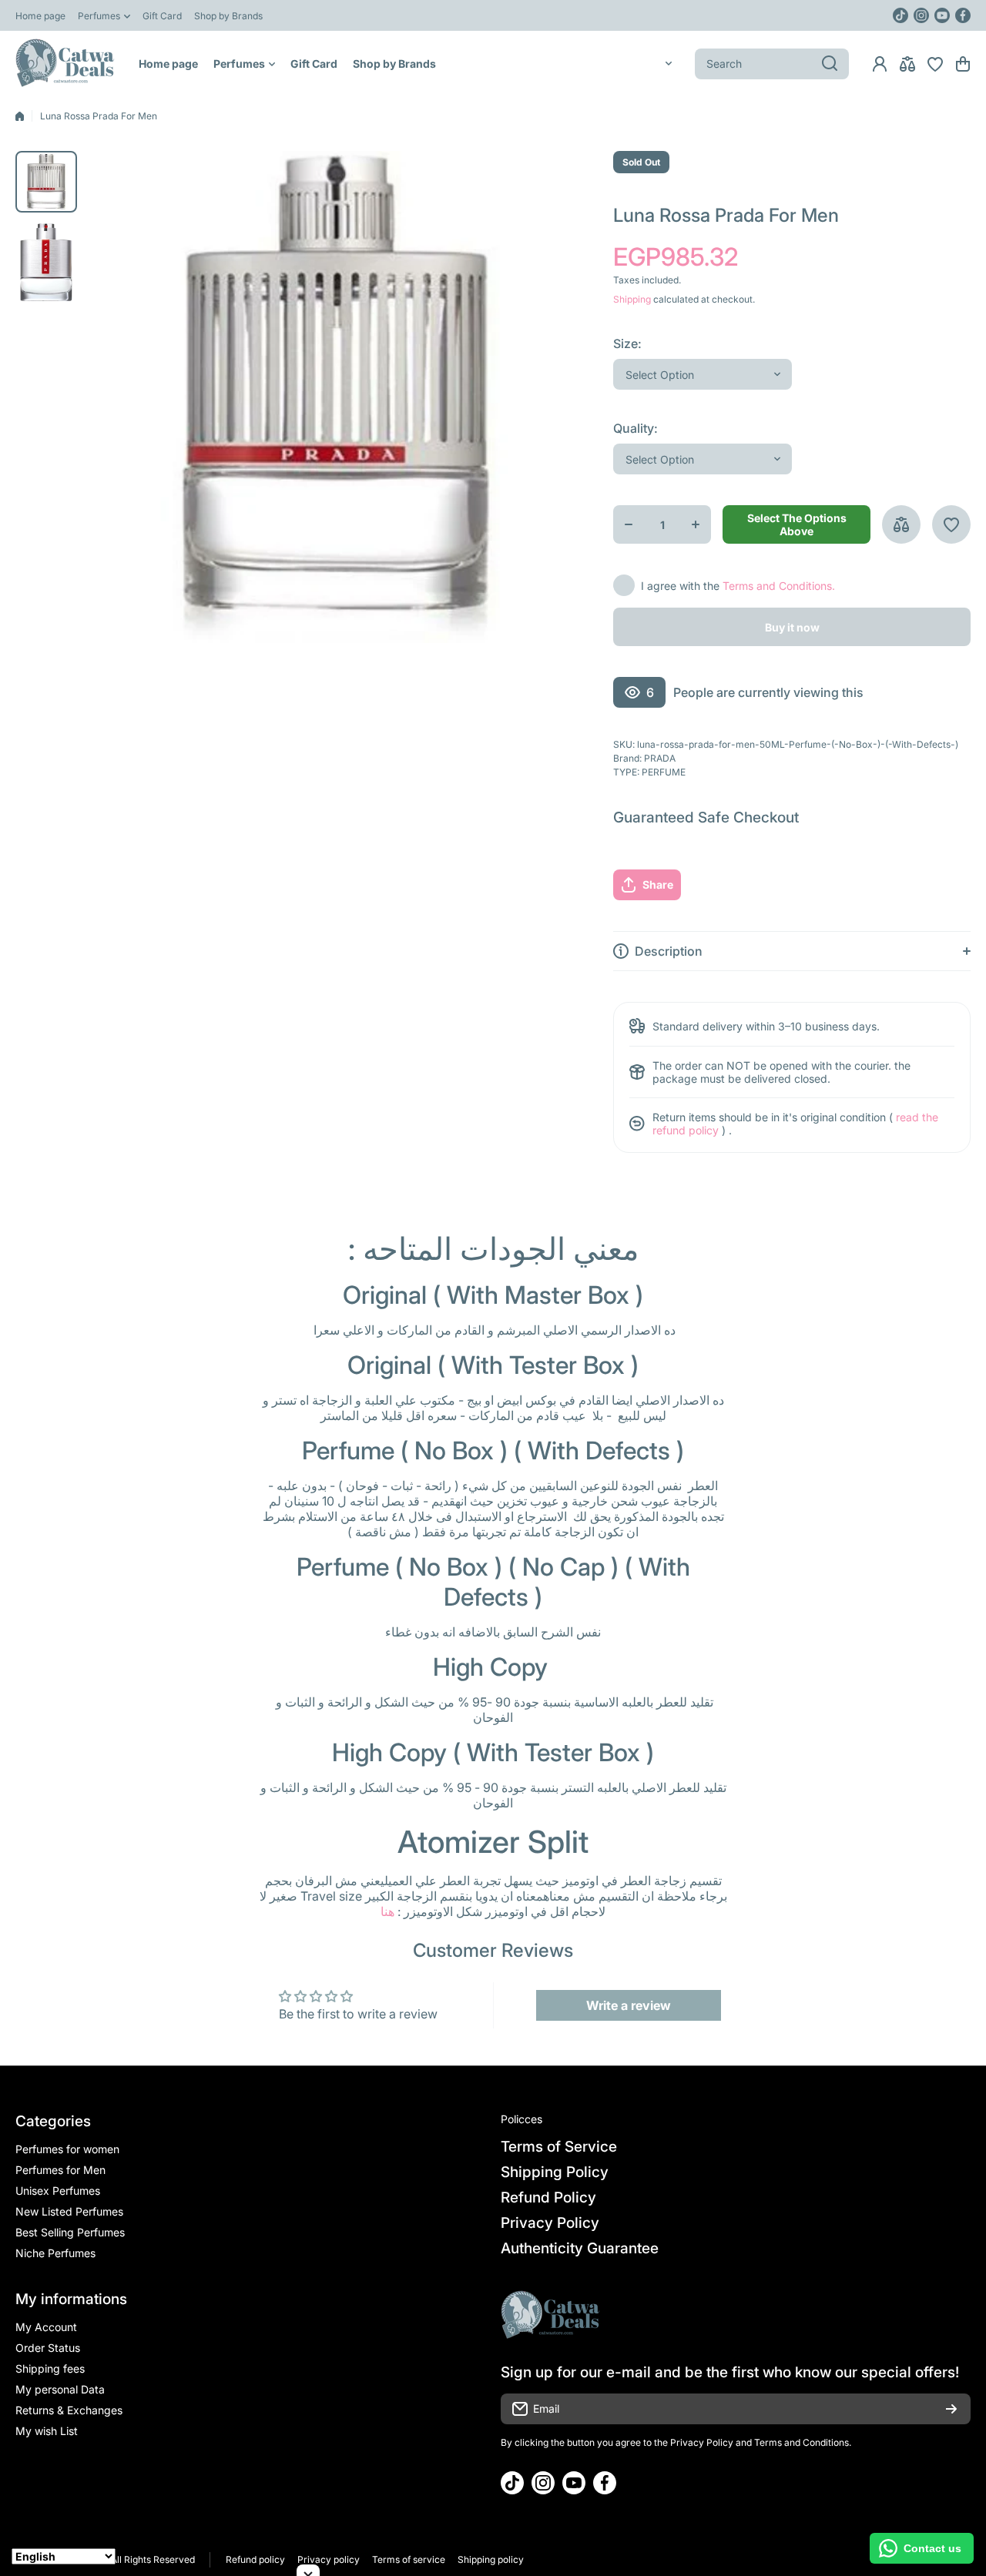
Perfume (664, 772)
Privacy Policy (702, 2442)
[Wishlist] (935, 64)
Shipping (632, 299)
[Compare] (907, 64)
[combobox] (772, 64)
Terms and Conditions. (779, 586)
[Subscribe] (951, 2409)
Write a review (629, 2005)
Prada (660, 758)
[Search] (830, 64)
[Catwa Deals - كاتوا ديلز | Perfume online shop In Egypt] (65, 64)
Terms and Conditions (802, 2442)
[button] (963, 64)
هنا (387, 1911)
